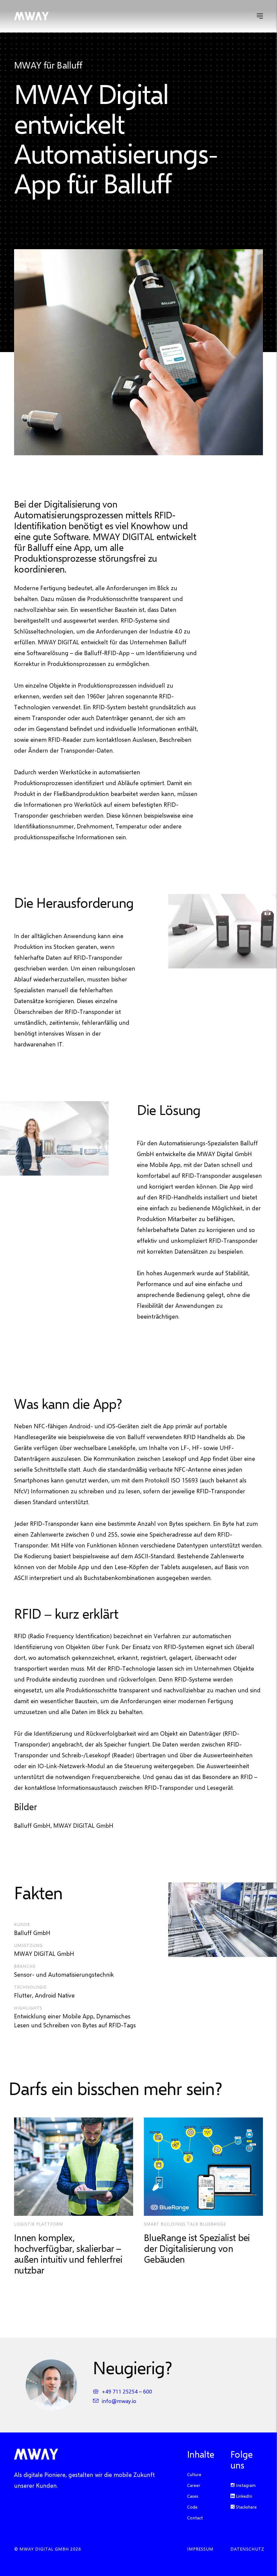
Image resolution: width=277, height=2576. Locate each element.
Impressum (200, 2549)
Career (194, 2485)
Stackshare (246, 2507)
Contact (195, 2518)
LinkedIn (243, 2496)
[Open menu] (260, 16)
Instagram (245, 2485)
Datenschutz (247, 2549)
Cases (193, 2496)
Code (192, 2507)
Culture (194, 2474)
